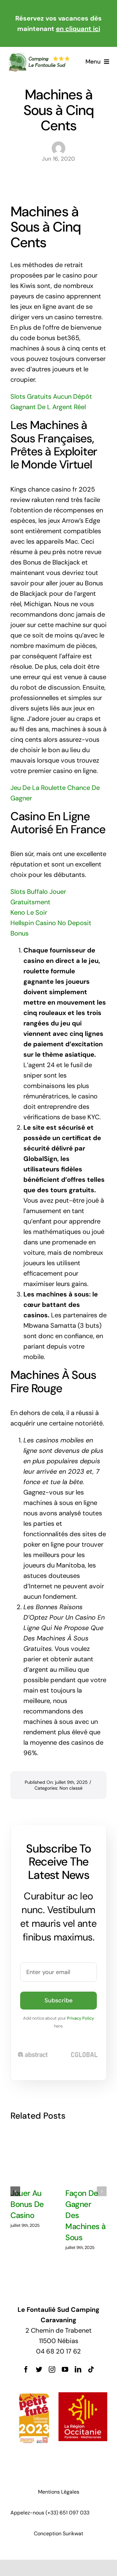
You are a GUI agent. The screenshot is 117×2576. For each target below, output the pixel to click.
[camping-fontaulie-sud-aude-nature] (39, 55)
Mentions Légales (59, 2492)
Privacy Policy (80, 2018)
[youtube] (65, 2369)
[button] (15, 2191)
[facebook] (26, 2369)
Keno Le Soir (29, 912)
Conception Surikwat (58, 2533)
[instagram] (52, 2369)
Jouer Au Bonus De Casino (27, 2204)
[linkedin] (78, 2369)
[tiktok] (91, 2369)
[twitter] (39, 2369)
